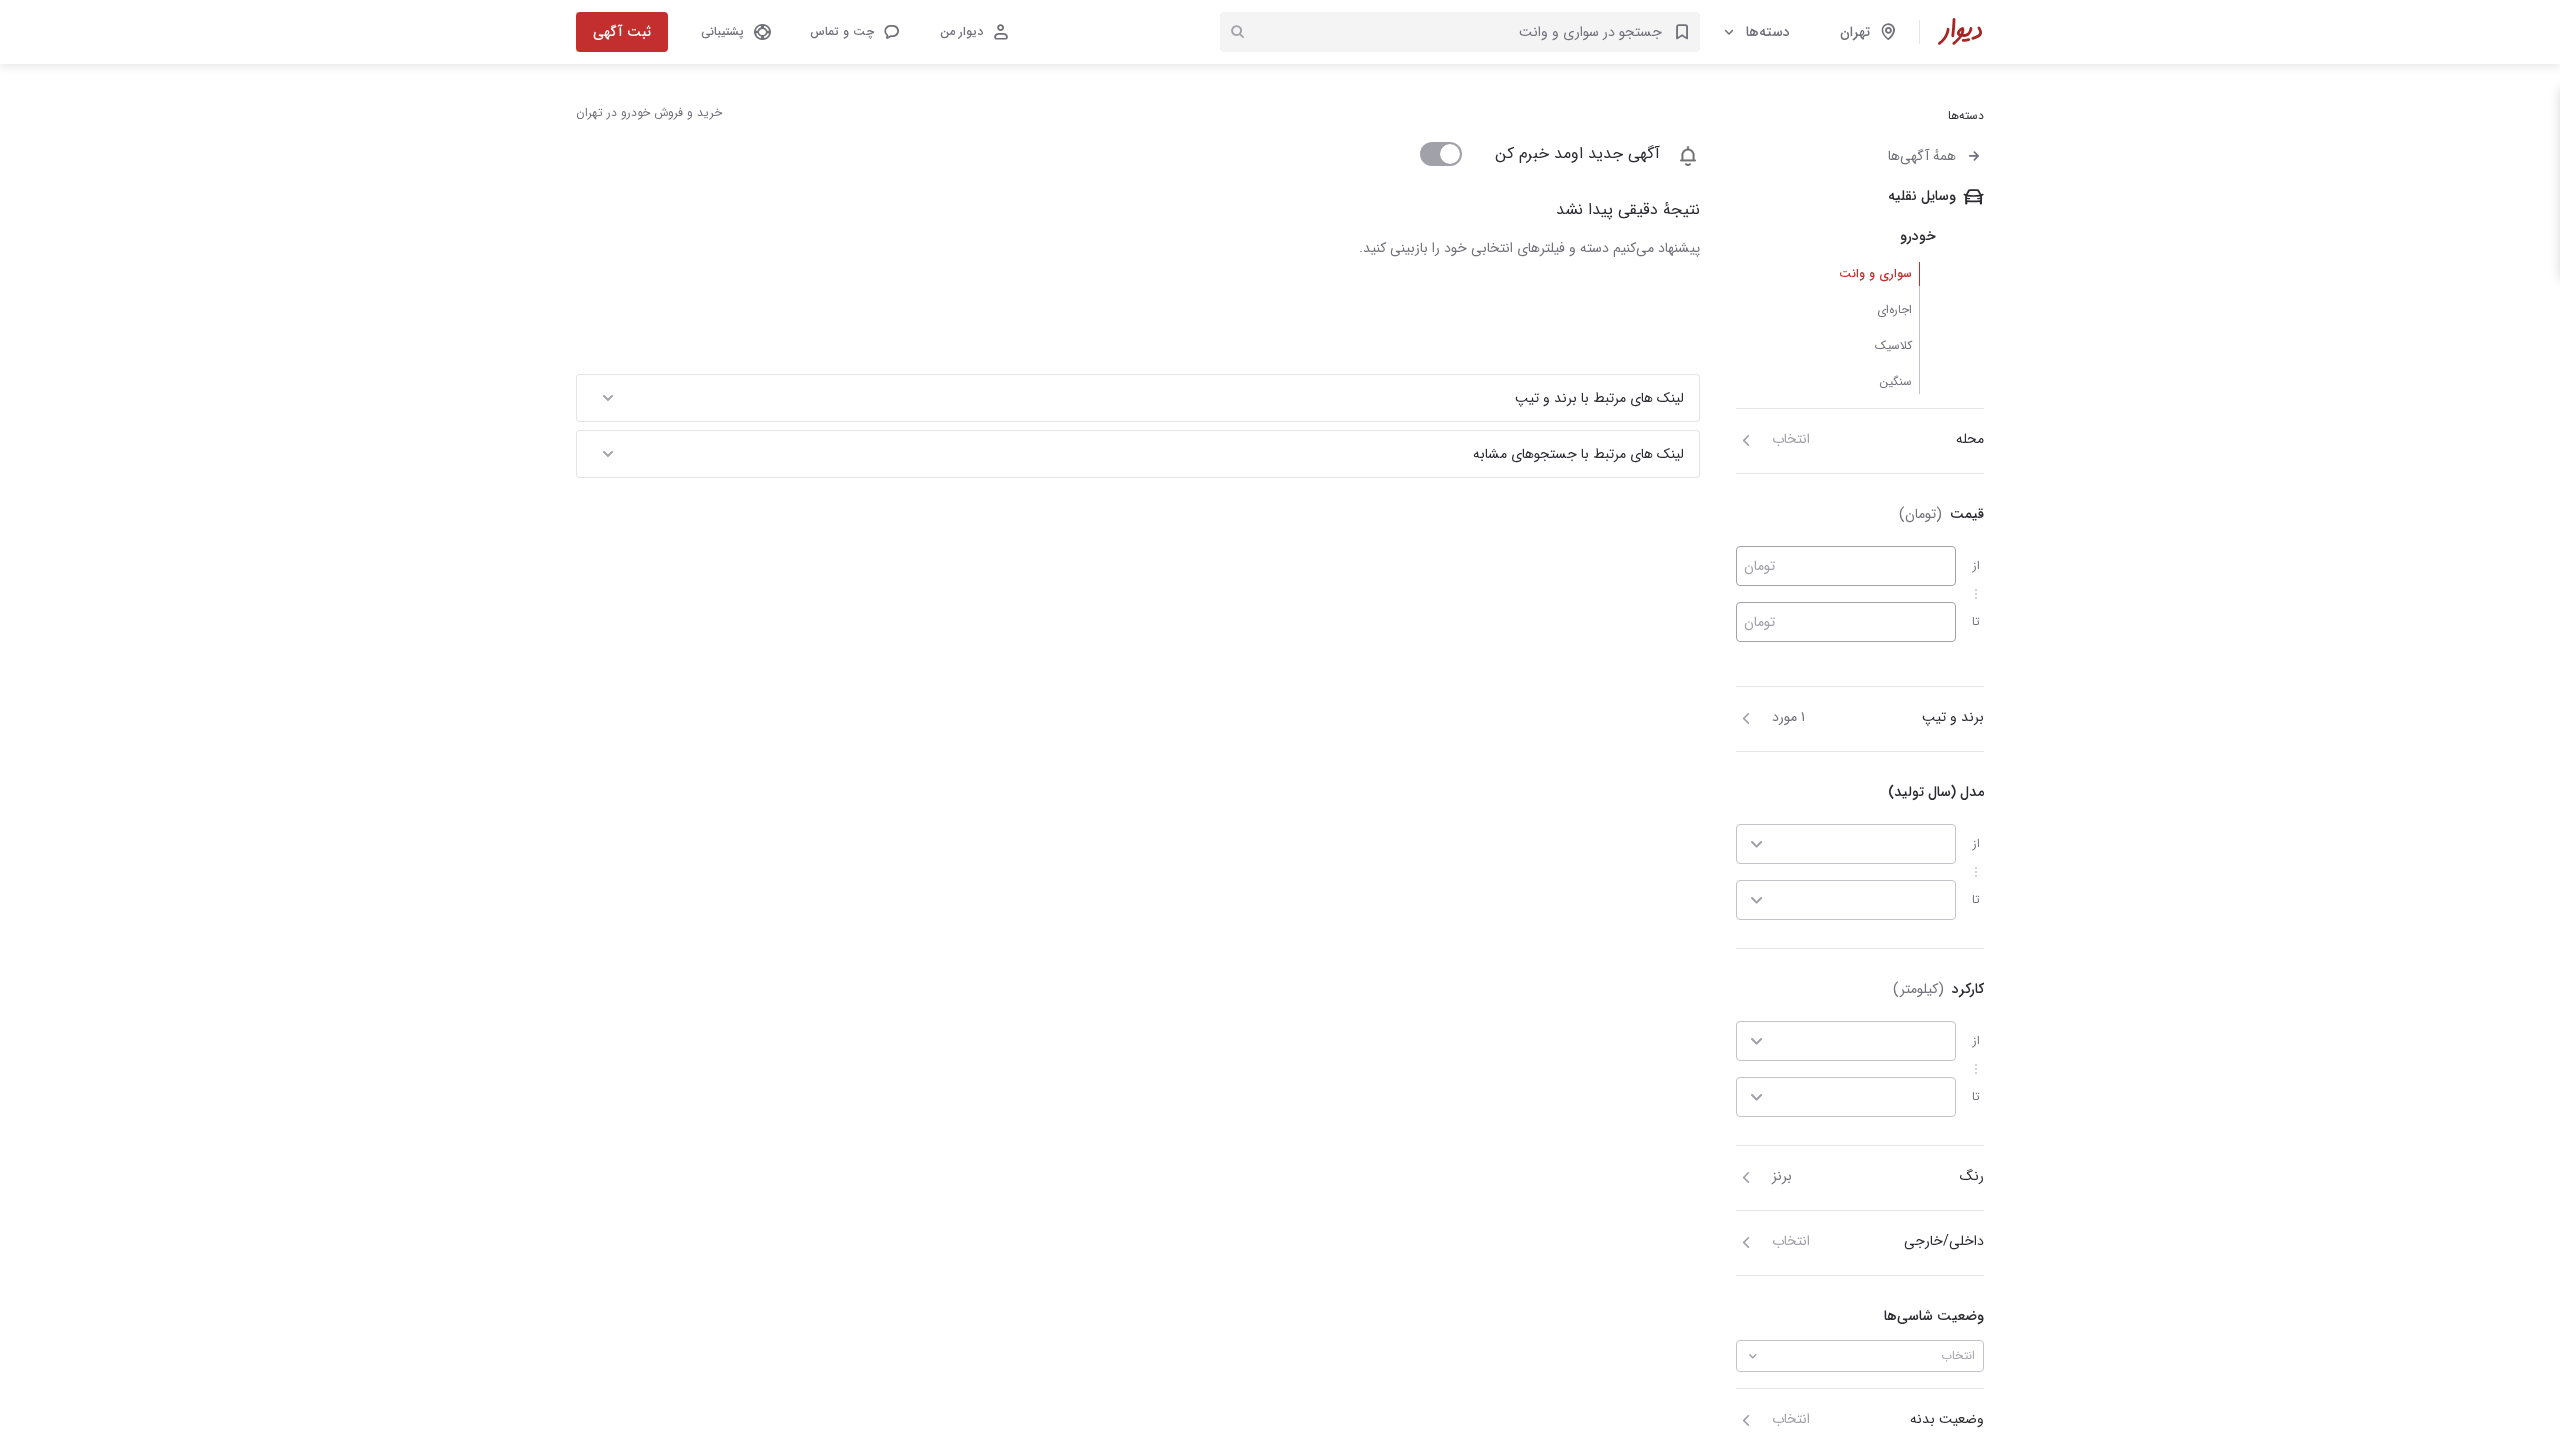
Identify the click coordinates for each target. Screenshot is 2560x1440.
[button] (854, 32)
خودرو (1918, 236)
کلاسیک (1893, 345)
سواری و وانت (1875, 273)
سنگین (1895, 381)
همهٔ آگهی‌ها (1922, 156)
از (1976, 565)
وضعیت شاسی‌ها (1934, 1316)
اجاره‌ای (1894, 309)
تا (1976, 621)
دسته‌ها (1768, 32)
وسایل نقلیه (1922, 196)
